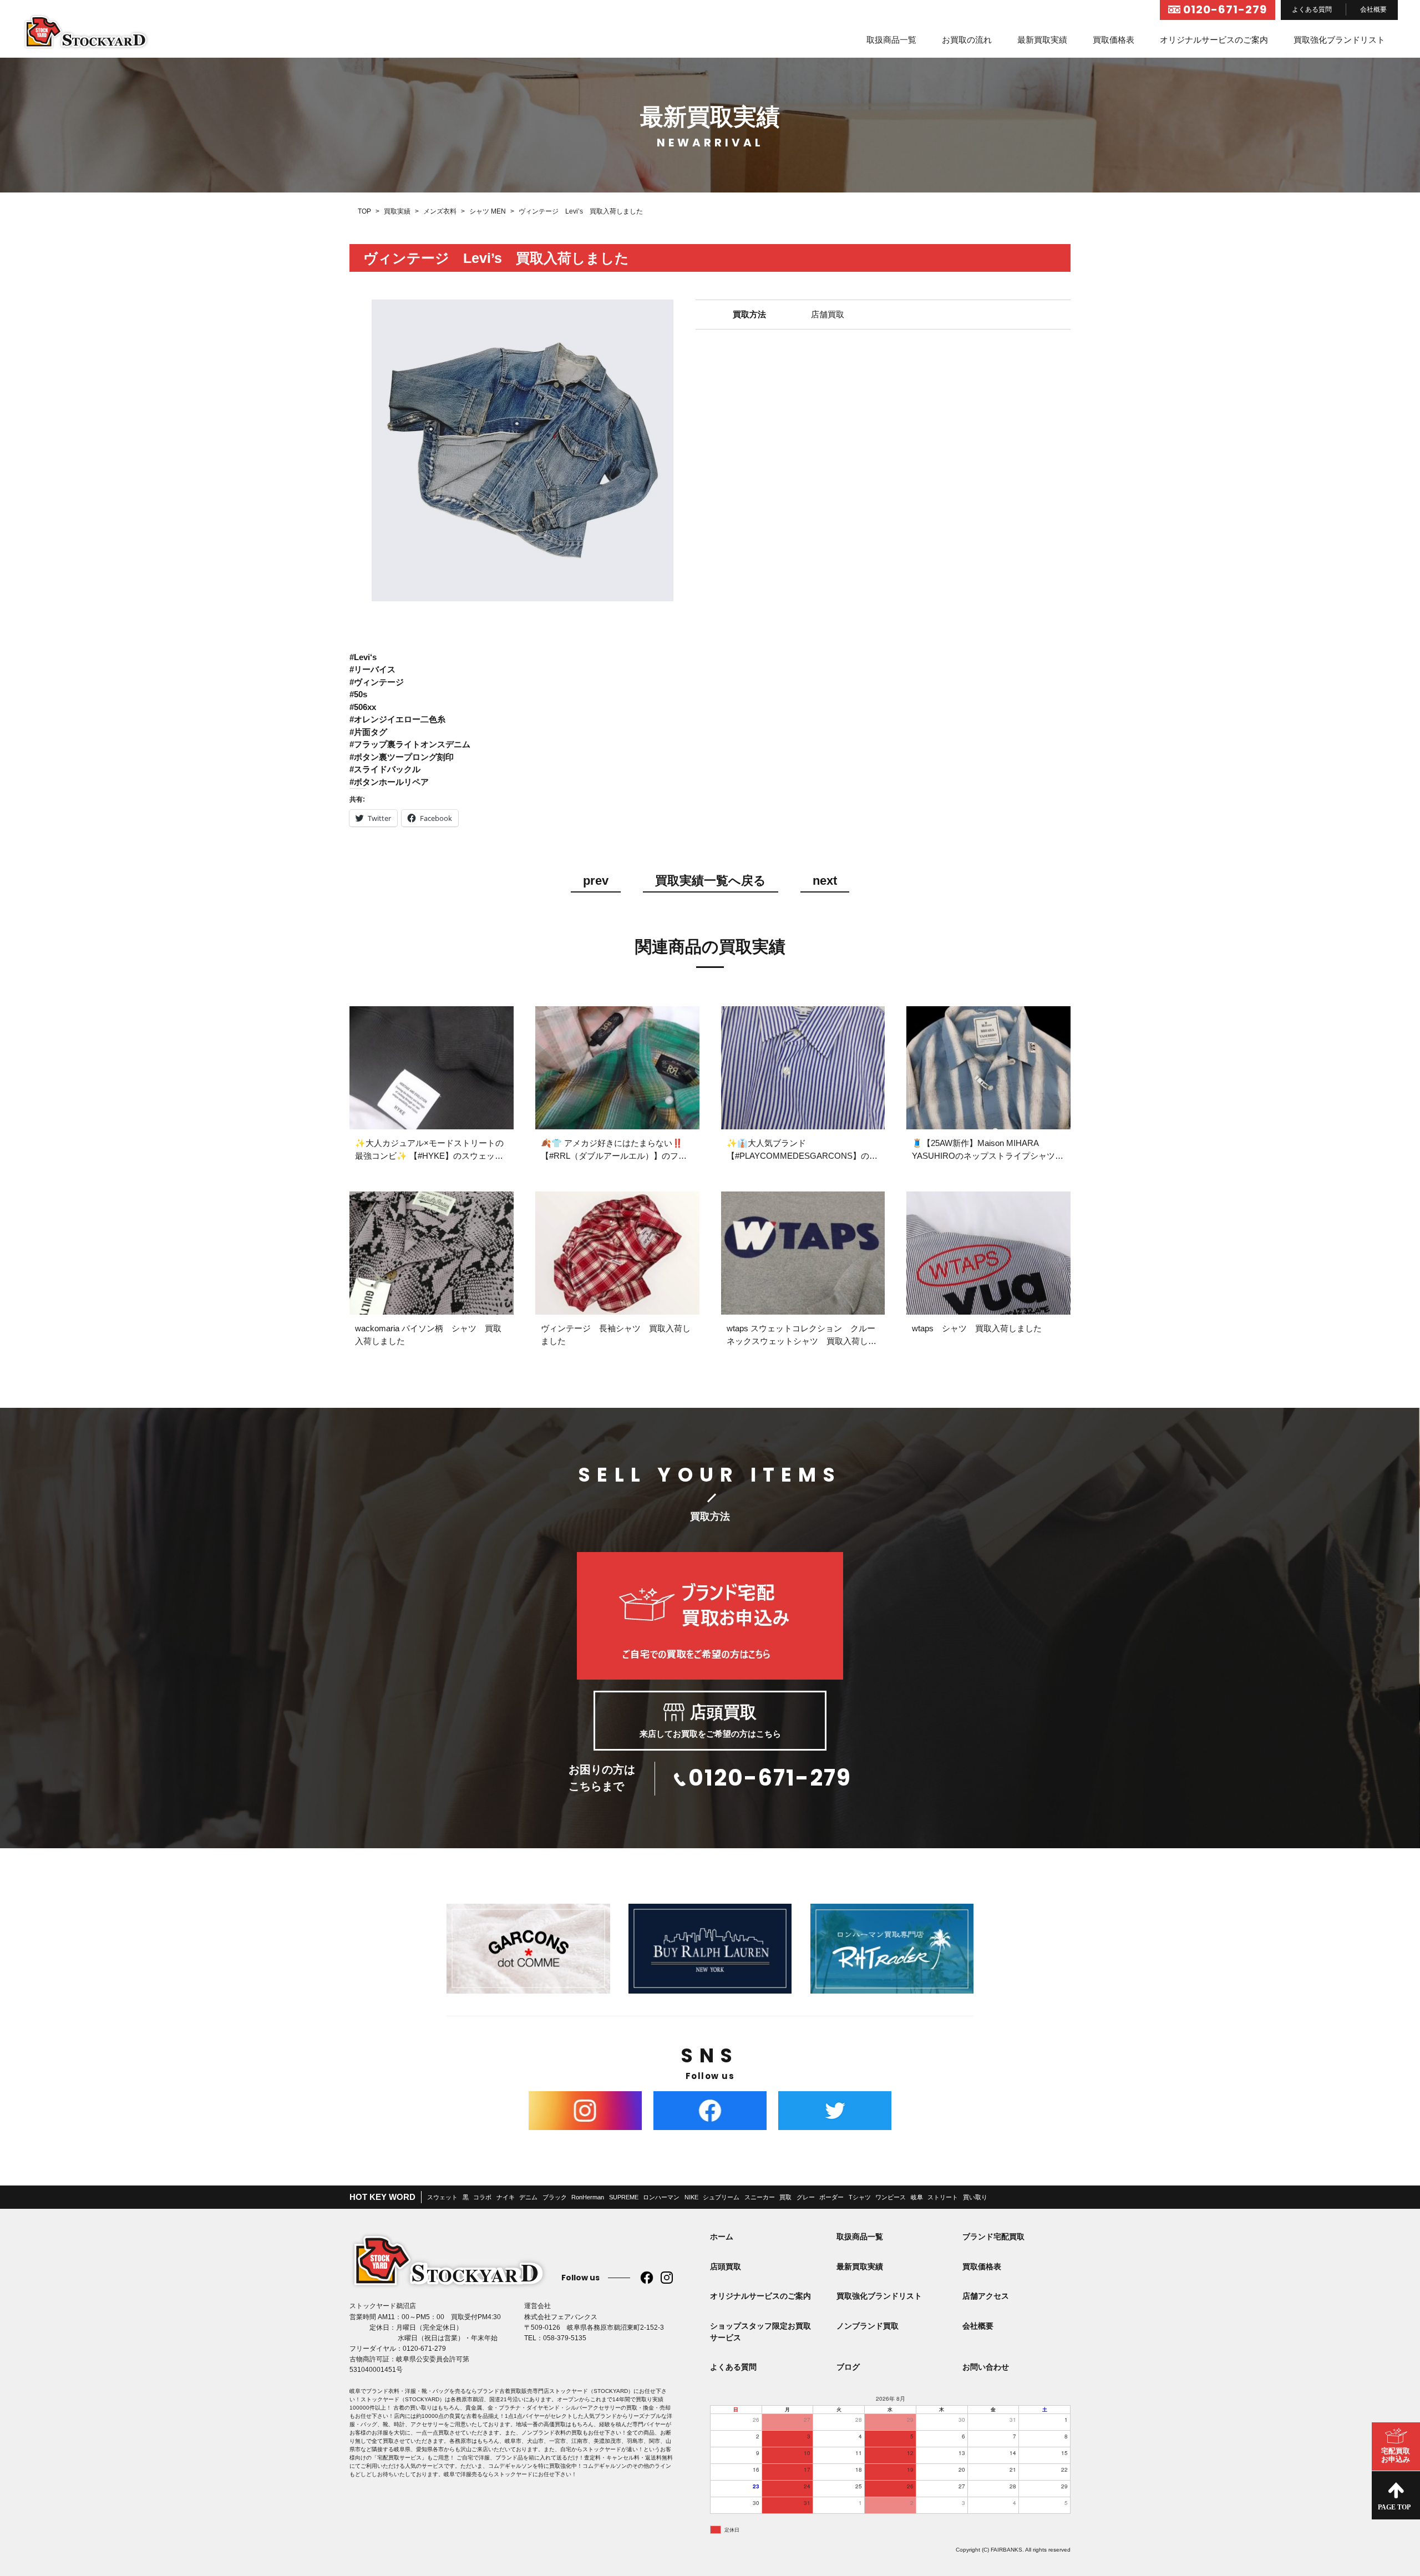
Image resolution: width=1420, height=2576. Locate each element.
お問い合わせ (986, 2367)
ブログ (848, 2367)
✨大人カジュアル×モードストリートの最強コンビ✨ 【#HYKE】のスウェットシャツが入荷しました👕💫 (429, 1155)
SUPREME (624, 2197)
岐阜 (917, 2197)
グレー (806, 2197)
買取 (785, 2197)
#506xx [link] (363, 707)
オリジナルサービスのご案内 (1214, 40)
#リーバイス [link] (372, 669)
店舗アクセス (986, 2296)
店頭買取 (726, 2266)
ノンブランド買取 (868, 2326)
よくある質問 (1312, 9)
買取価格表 (1114, 40)
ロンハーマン (661, 2197)
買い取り (975, 2197)
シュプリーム (721, 2197)
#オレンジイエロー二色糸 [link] (397, 719)
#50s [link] (358, 694)
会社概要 (1373, 9)
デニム (528, 2197)
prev (596, 881)
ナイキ (506, 2197)
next (825, 881)
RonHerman (588, 2197)
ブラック (555, 2197)
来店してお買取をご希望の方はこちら (710, 1721)
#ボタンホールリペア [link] (389, 782)
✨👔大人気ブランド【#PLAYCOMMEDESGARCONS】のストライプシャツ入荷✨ (802, 1155)
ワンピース (891, 2197)
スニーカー (760, 2197)
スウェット (442, 2197)
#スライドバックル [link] (385, 769)
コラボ (482, 2197)
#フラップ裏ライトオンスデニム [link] (410, 744)
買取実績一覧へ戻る (711, 881)
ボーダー (831, 2197)
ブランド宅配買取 (993, 2237)
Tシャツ (860, 2197)
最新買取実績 (1042, 40)
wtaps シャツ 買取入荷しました (977, 1328)
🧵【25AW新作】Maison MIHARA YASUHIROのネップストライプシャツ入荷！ (988, 1155)
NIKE (691, 2197)
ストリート (943, 2197)
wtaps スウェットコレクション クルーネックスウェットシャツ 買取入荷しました (802, 1341)
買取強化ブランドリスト (1339, 40)
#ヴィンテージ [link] (377, 682)
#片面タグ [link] (368, 732)
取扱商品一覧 (891, 40)
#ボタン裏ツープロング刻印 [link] (402, 757)
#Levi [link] (360, 657)
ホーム (722, 2237)
